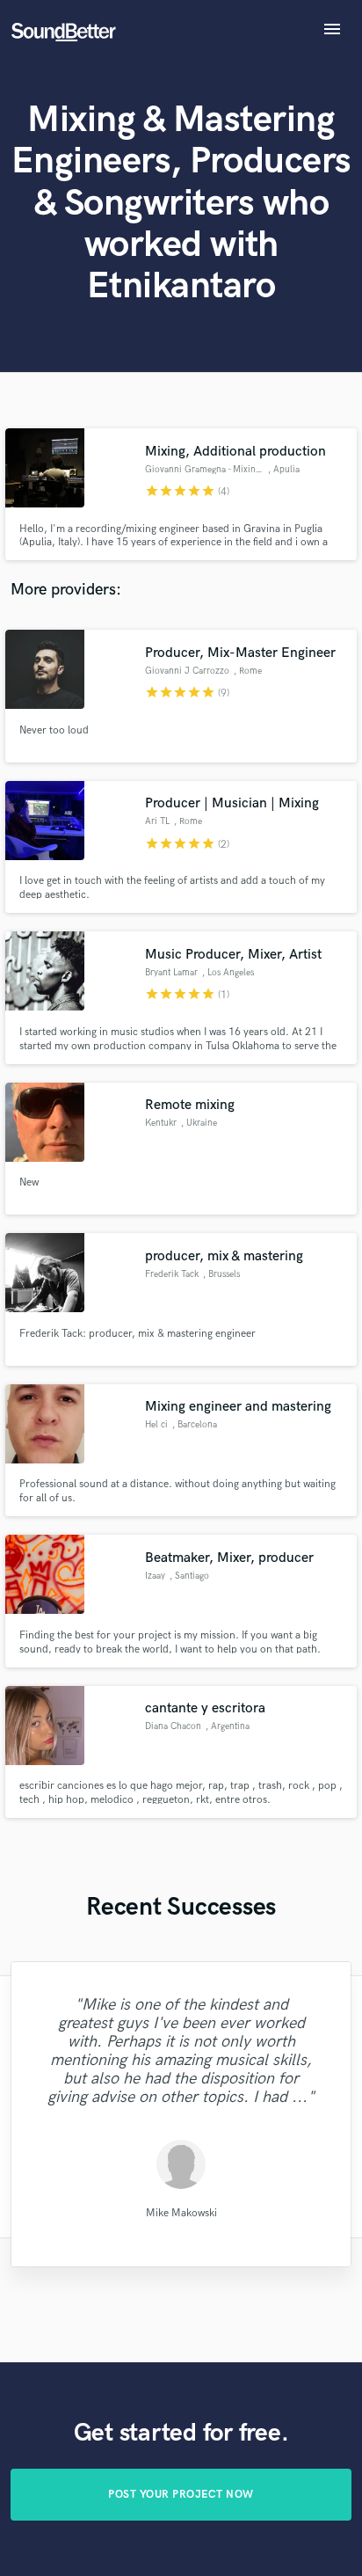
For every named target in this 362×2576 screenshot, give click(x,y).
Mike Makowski (181, 2212)
